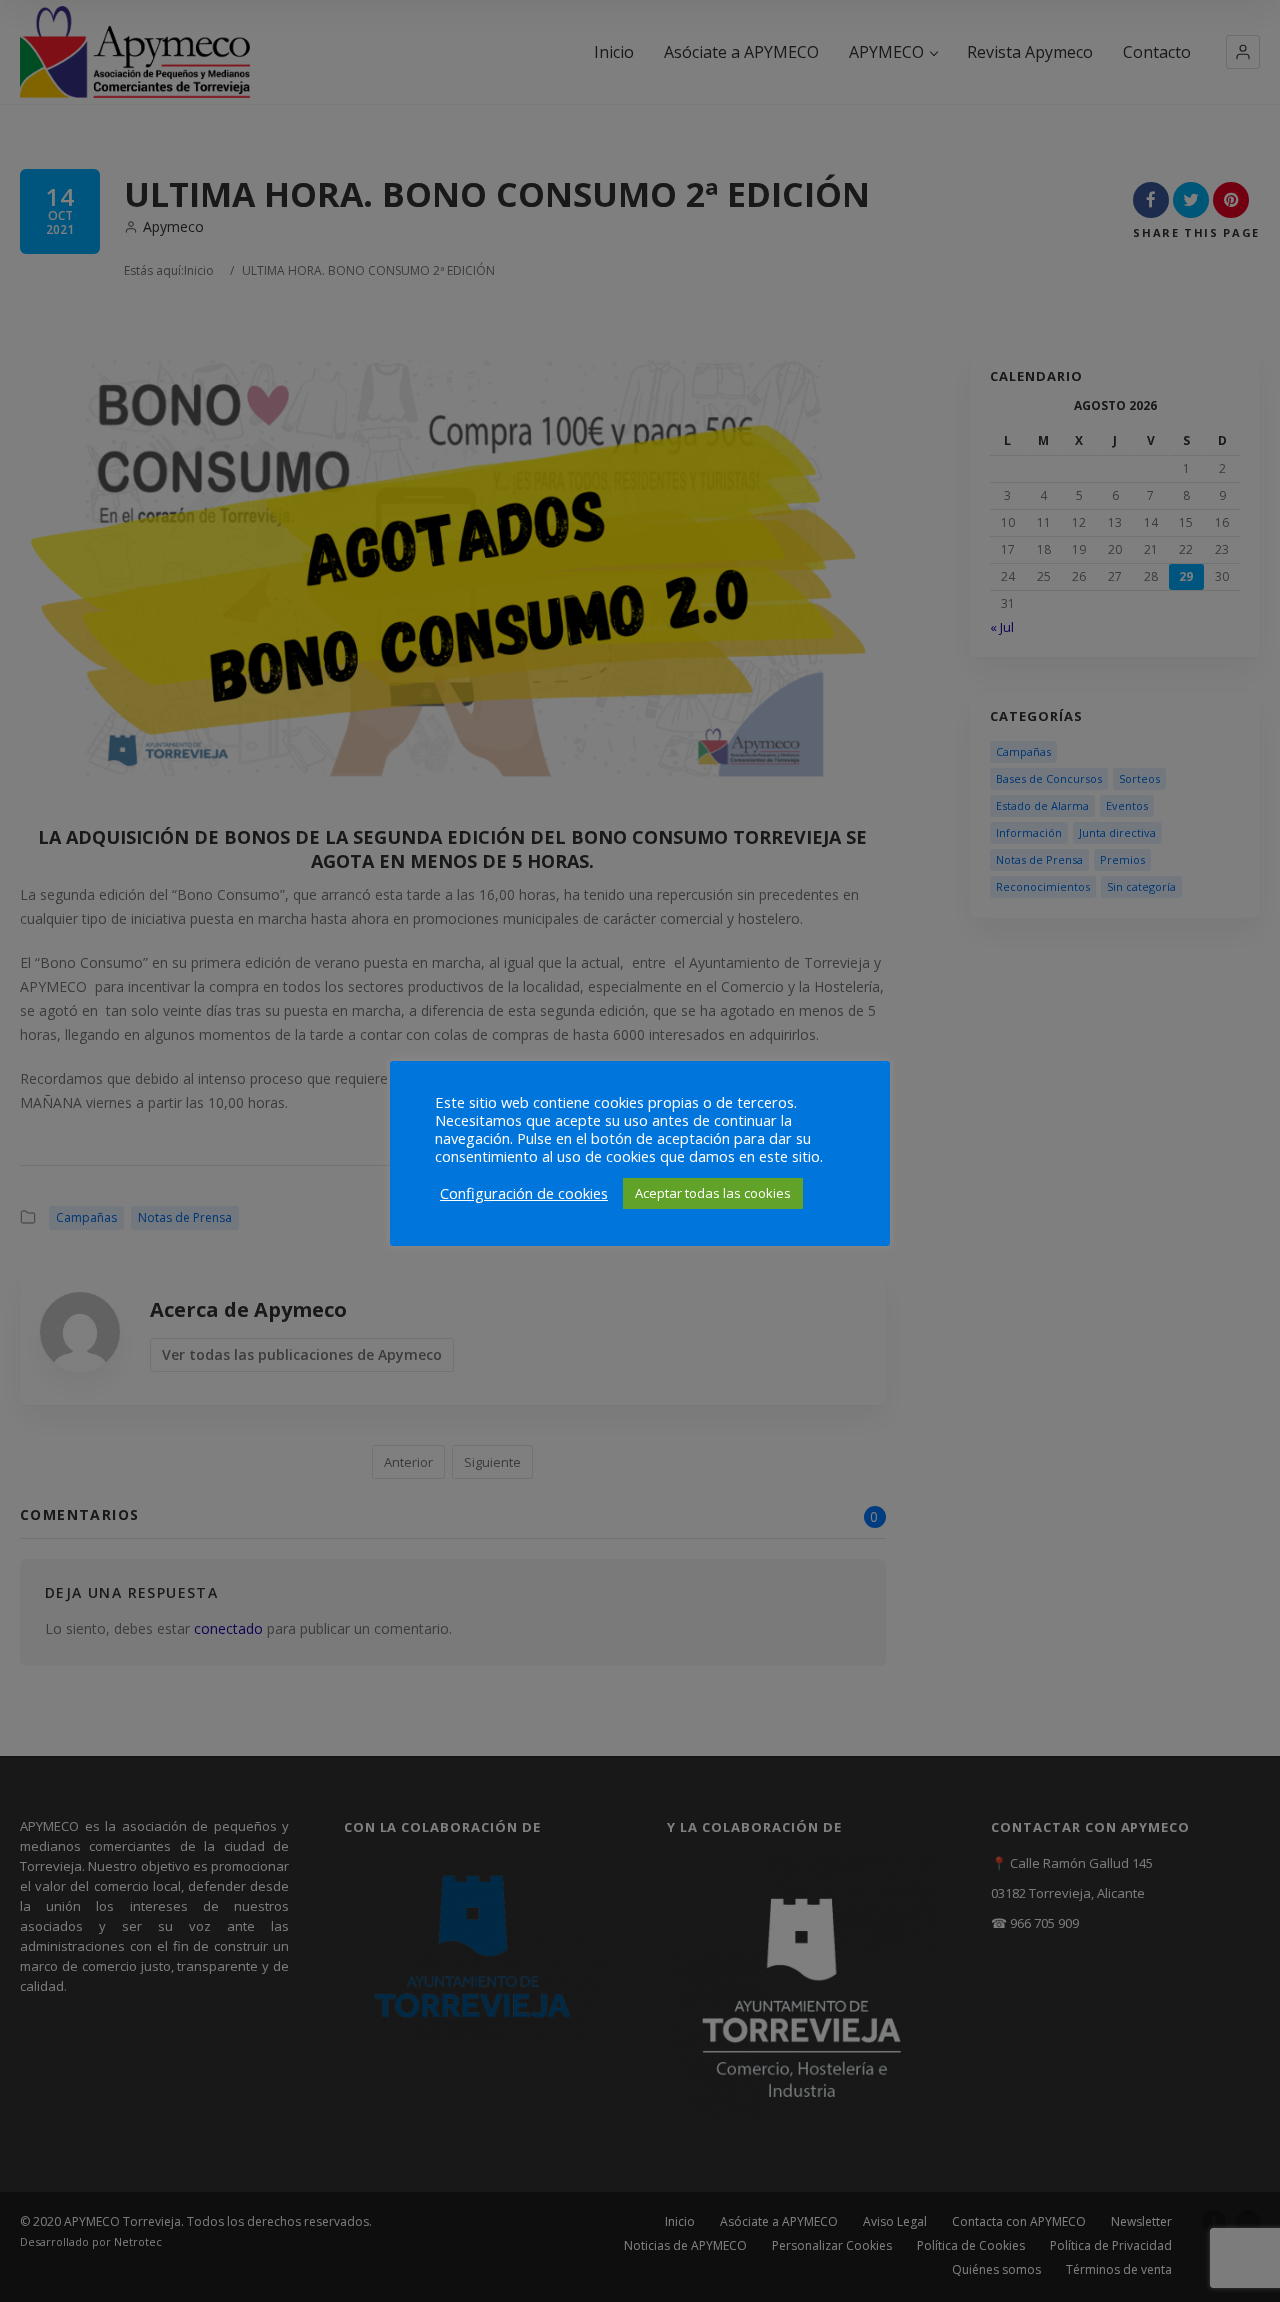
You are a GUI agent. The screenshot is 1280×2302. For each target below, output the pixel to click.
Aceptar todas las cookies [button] (713, 1193)
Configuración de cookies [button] (524, 1193)
